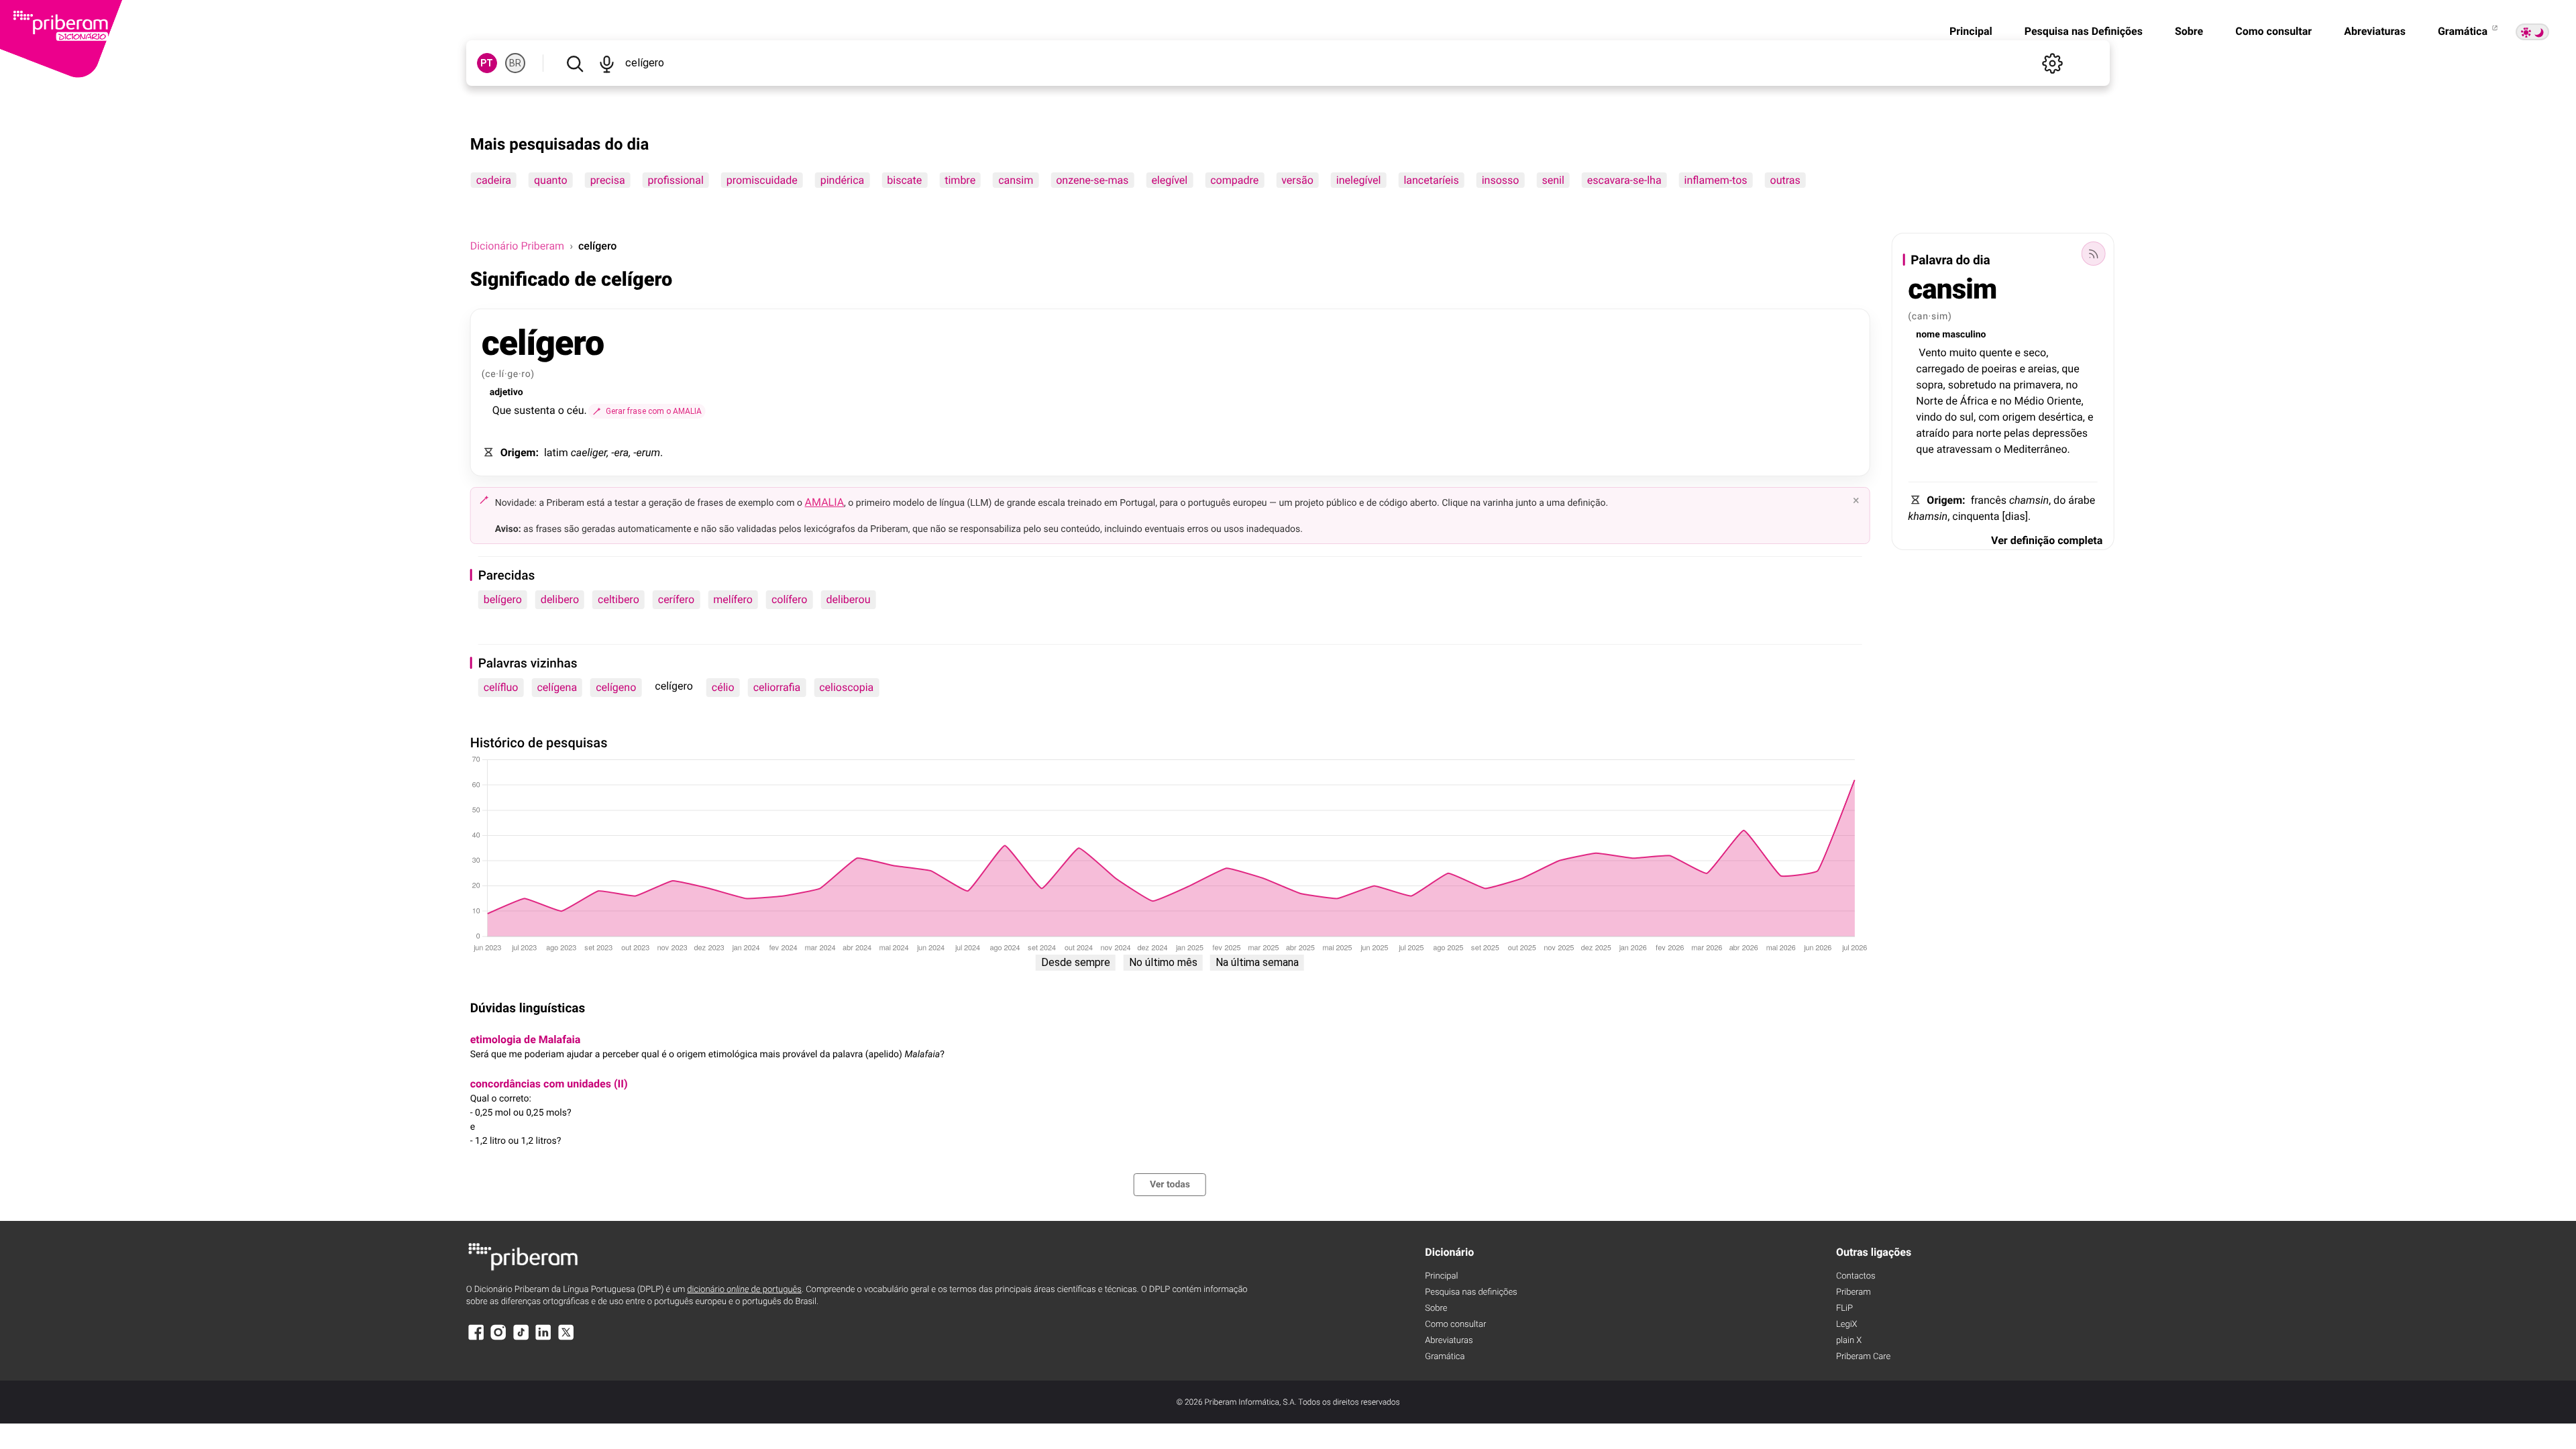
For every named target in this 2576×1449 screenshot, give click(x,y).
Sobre (2189, 31)
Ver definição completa (2047, 540)
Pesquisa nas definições (1471, 1292)
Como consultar (2273, 31)
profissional (676, 180)
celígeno (616, 687)
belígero (503, 599)
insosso (1501, 180)
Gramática (2464, 31)
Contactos (1856, 1276)
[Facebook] (476, 1339)
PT (487, 63)
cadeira (494, 180)
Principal (1971, 31)
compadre (1234, 180)
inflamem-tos (1716, 180)
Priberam (1854, 1292)
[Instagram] (498, 1339)
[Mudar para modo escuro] (2532, 32)
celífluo (501, 687)
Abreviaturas (2375, 31)
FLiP (1844, 1308)
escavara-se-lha (1624, 180)
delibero (560, 599)
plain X (1849, 1341)
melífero (733, 599)
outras (1785, 180)
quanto (551, 180)
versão (1297, 180)
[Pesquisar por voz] (607, 63)
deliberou (848, 599)
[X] (566, 1339)
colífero (790, 599)
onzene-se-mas (1092, 180)
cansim (1016, 180)
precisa (608, 180)
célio (723, 687)
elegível (1169, 180)
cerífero (677, 599)
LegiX (1847, 1325)
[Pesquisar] (575, 63)
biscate (904, 180)
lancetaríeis (1431, 180)
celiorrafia (777, 687)
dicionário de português (744, 1290)
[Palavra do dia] (2093, 254)
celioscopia (846, 687)
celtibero (619, 599)
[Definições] (2052, 63)
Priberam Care (1863, 1357)
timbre (960, 180)
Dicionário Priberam (517, 246)
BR (515, 63)
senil (1553, 180)
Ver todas (1170, 1185)
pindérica (843, 180)
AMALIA (825, 502)
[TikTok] (521, 1339)
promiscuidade (762, 180)
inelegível (1359, 180)
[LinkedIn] (543, 1339)
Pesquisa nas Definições (2084, 31)
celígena (557, 687)
